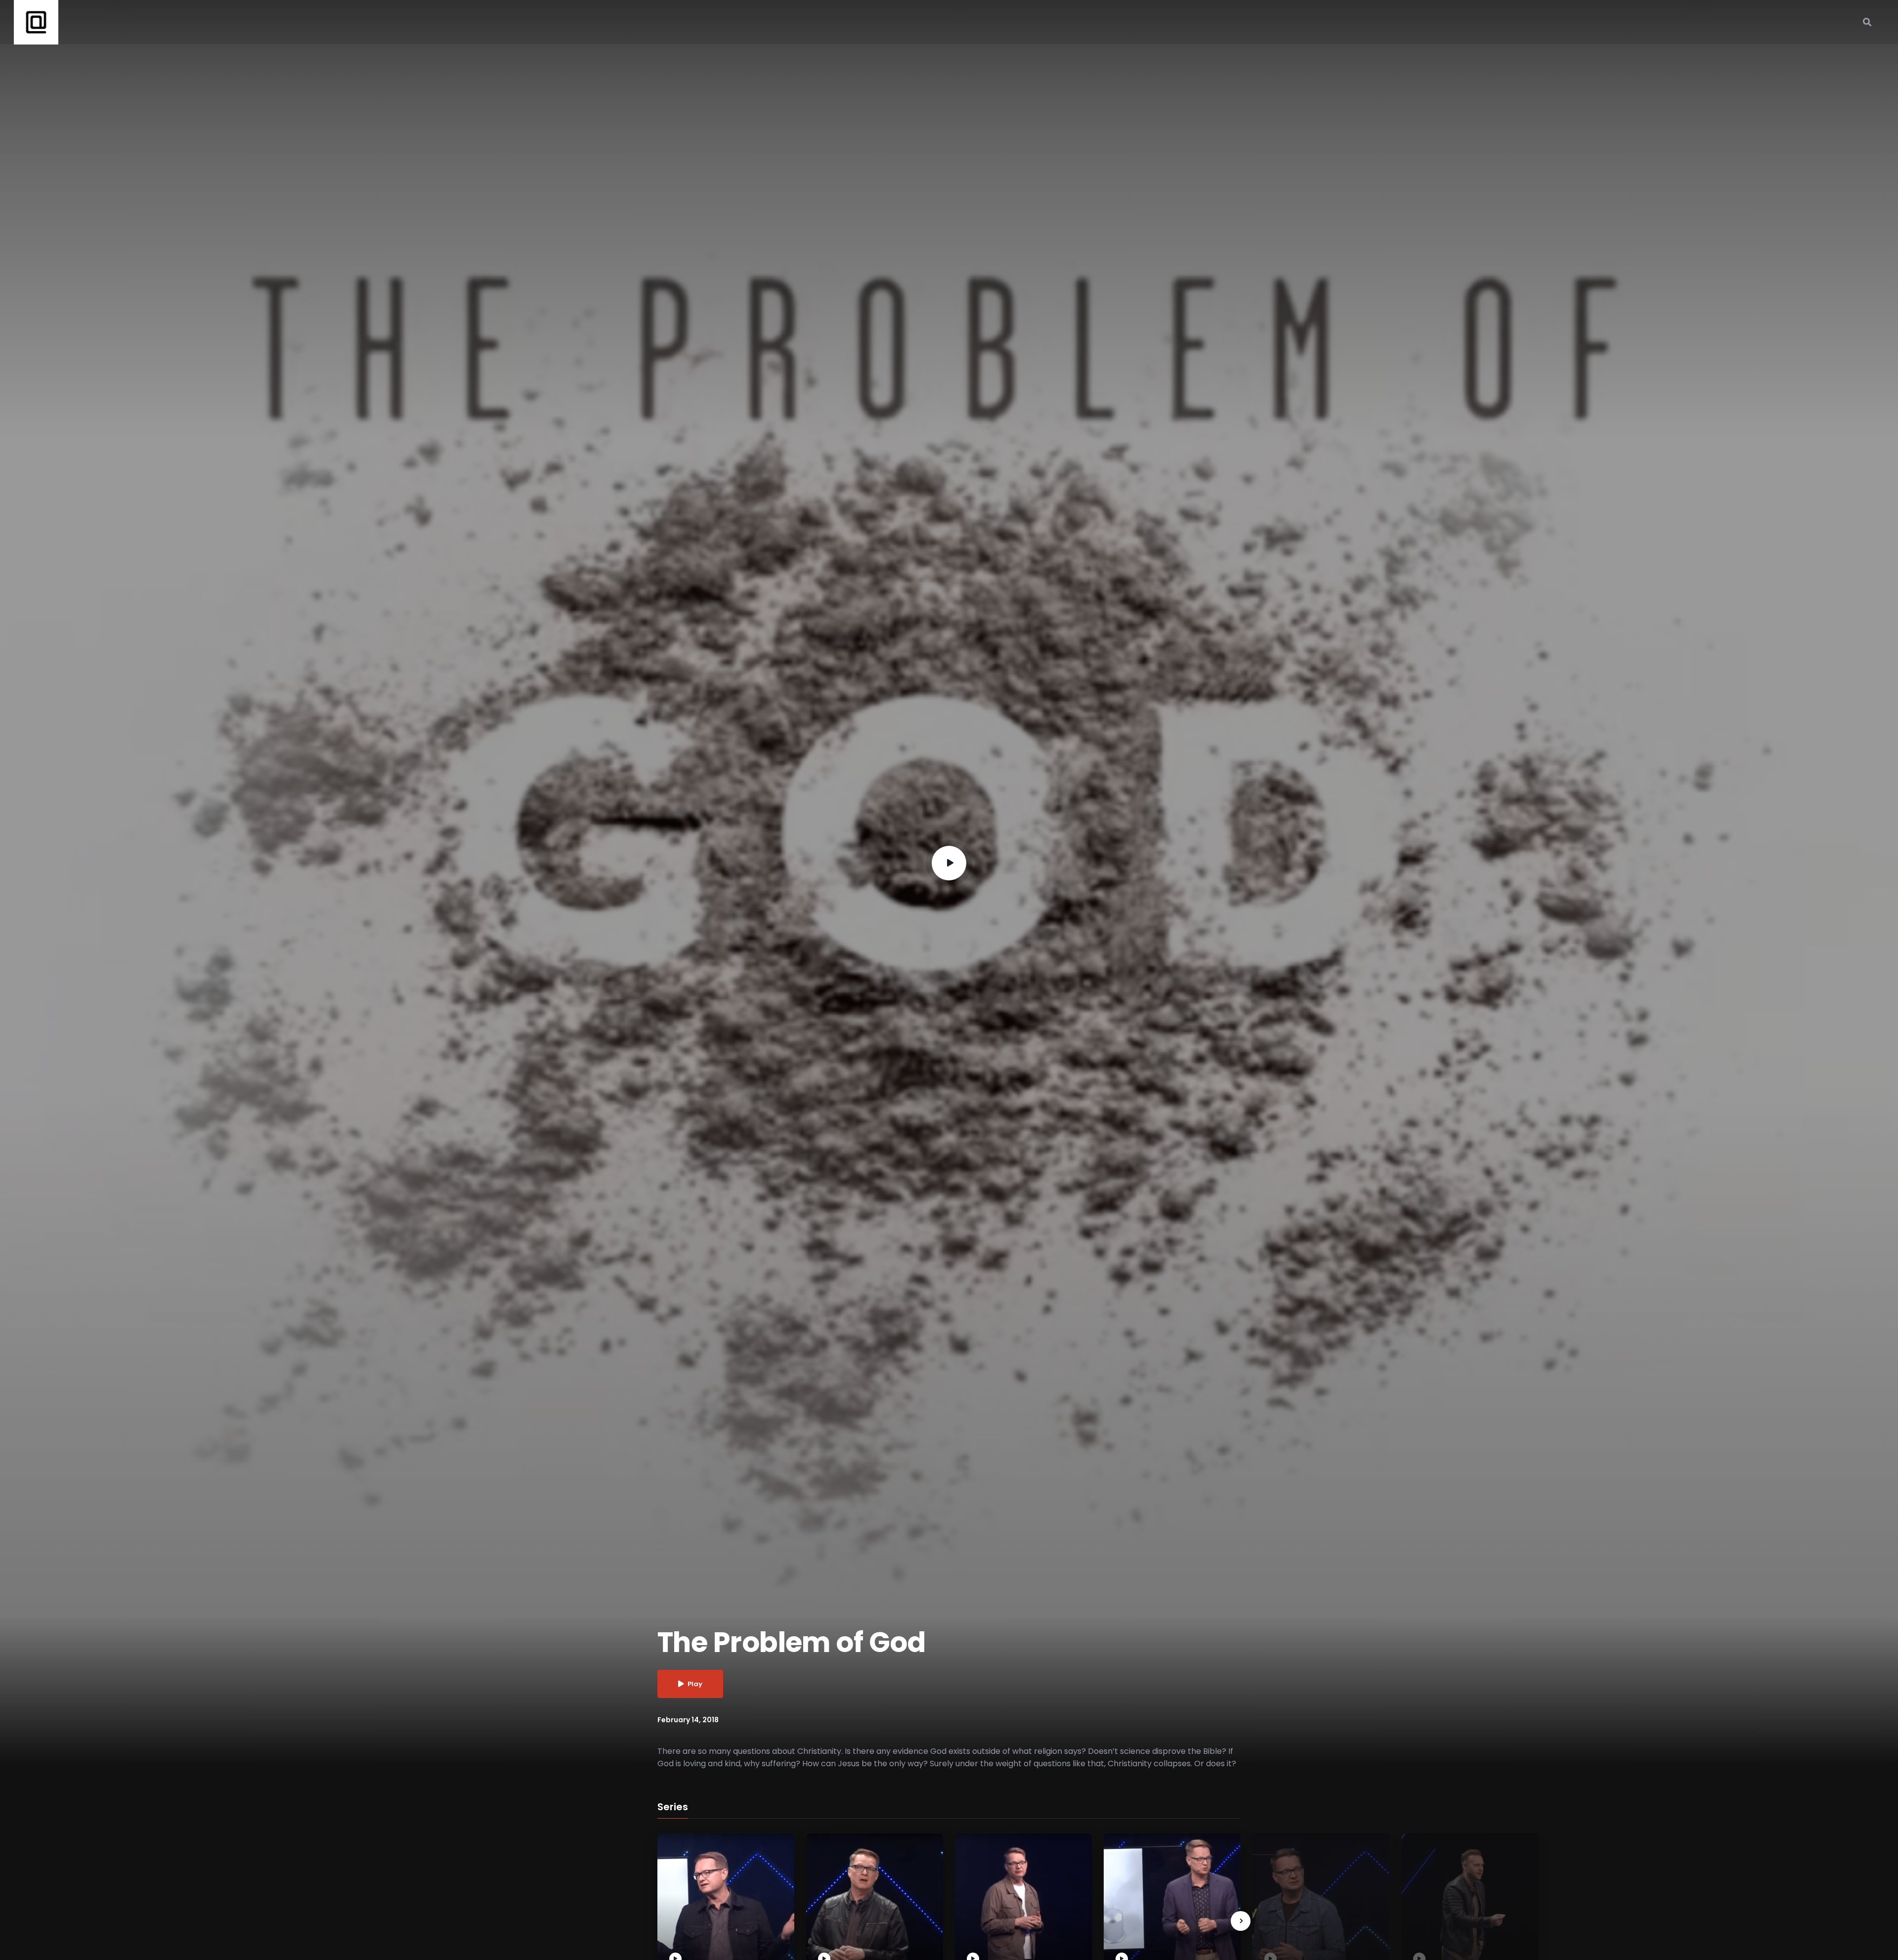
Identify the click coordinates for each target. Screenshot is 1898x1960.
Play (695, 1684)
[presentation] (1241, 1921)
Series (673, 1807)
